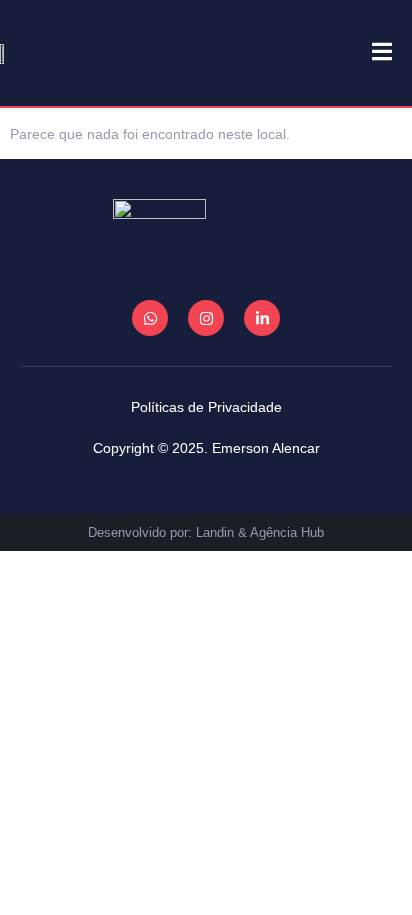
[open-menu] (372, 53)
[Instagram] (206, 318)
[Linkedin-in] (262, 318)
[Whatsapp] (150, 318)
